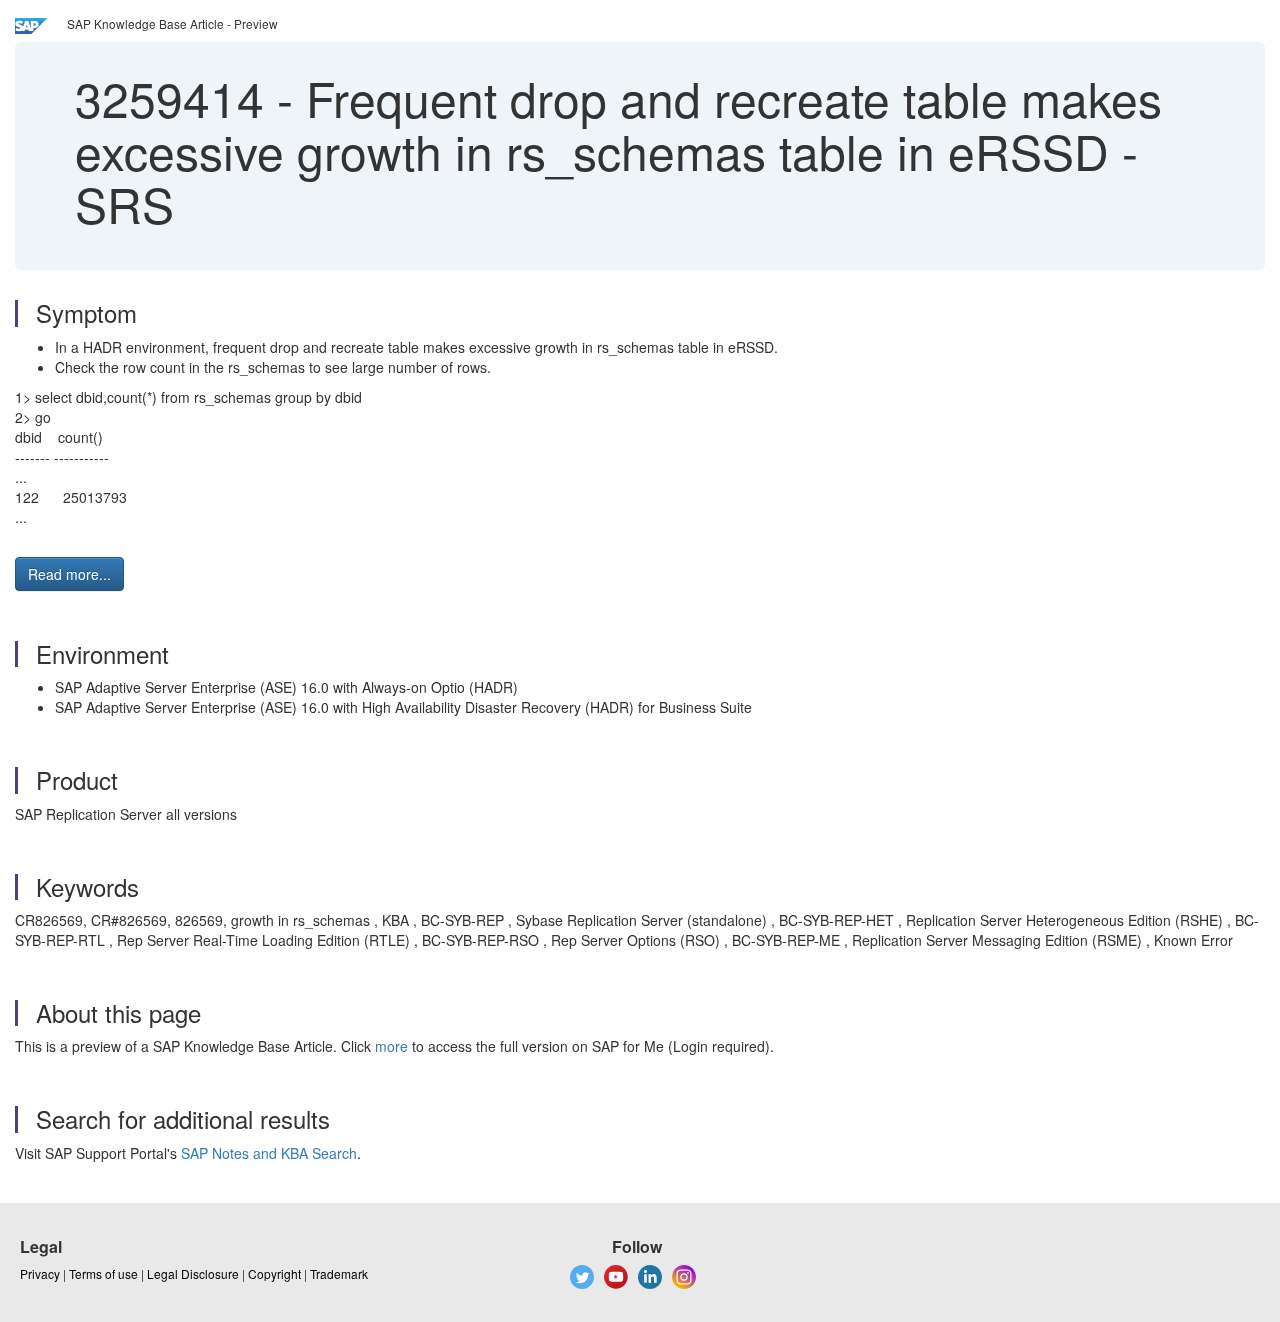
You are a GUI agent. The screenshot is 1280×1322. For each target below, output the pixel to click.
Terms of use (103, 1273)
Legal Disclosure (193, 1273)
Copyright (274, 1273)
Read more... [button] (69, 574)
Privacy (40, 1273)
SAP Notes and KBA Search (269, 1153)
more (391, 1046)
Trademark (339, 1273)
